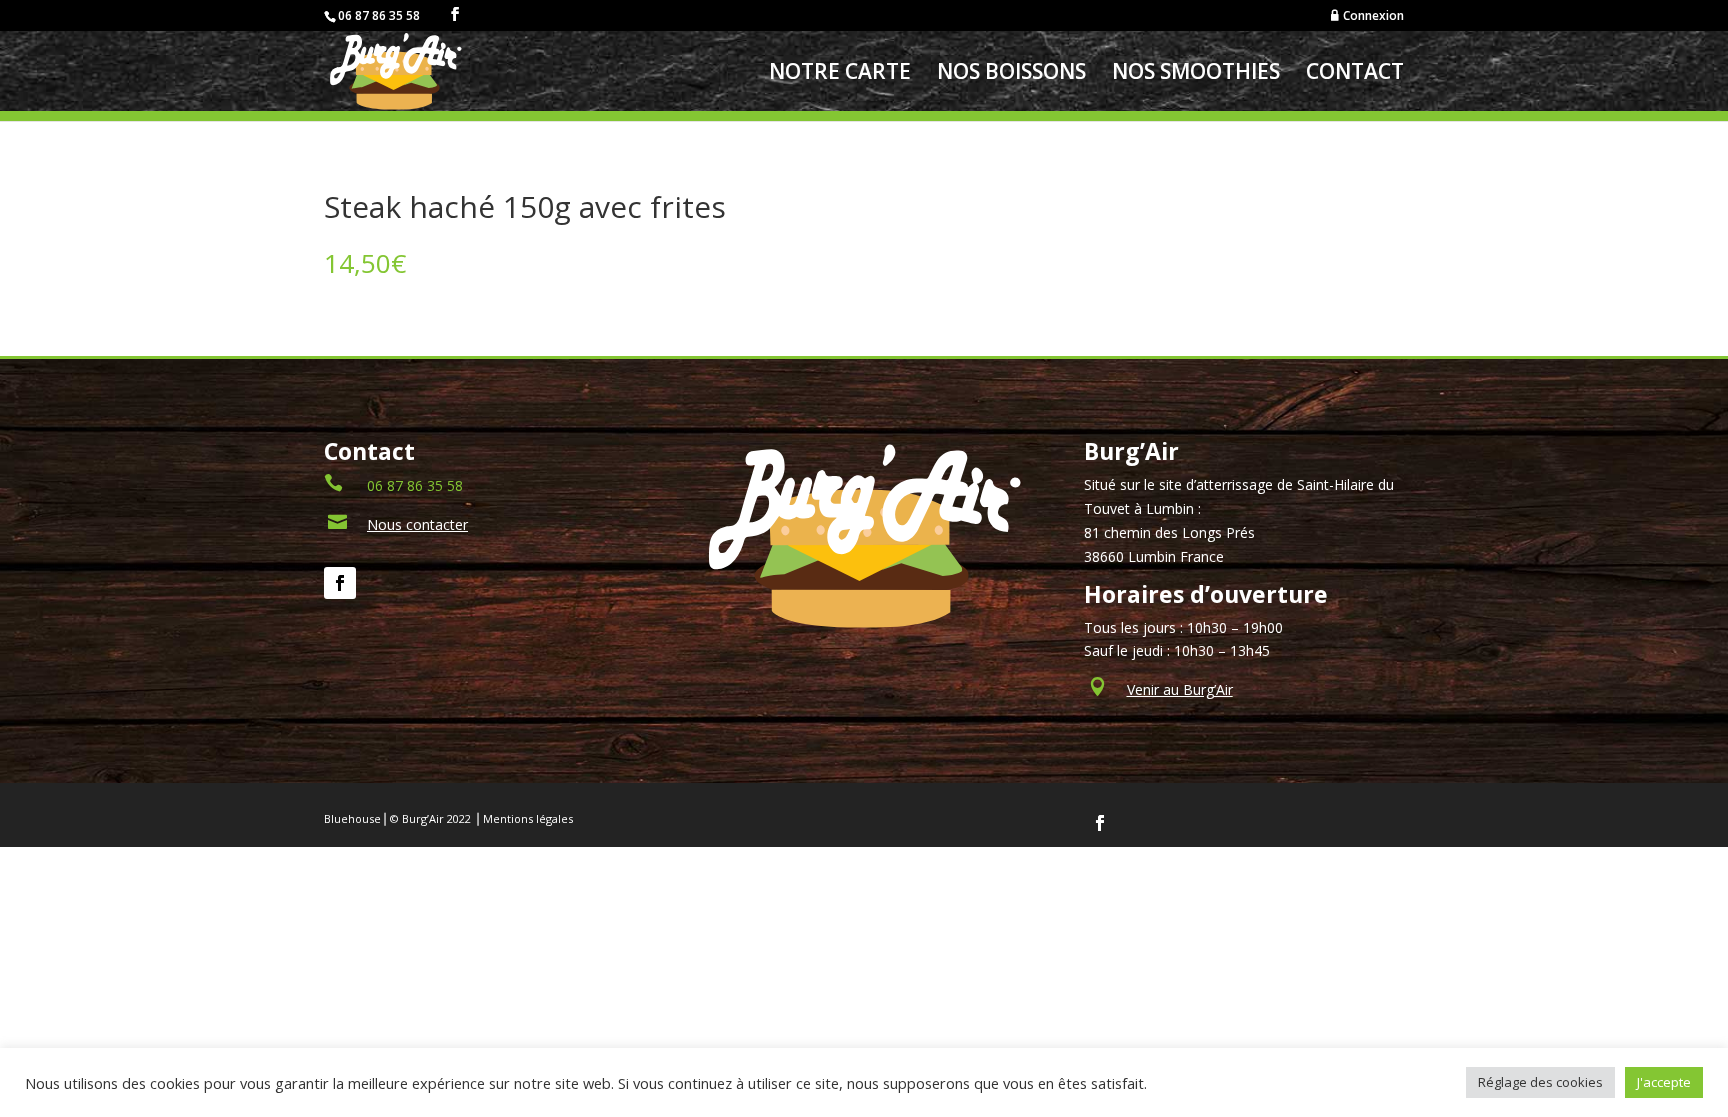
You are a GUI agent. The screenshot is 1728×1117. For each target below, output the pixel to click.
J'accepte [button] (1664, 1082)
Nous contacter (417, 524)
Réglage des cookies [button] (1540, 1082)
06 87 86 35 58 (415, 485)
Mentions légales (528, 818)
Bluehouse (352, 818)
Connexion (1373, 16)
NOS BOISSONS (1011, 74)
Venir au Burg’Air (1180, 689)
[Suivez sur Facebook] (340, 583)
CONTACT (1355, 74)
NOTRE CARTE (840, 74)
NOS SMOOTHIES (1196, 74)
